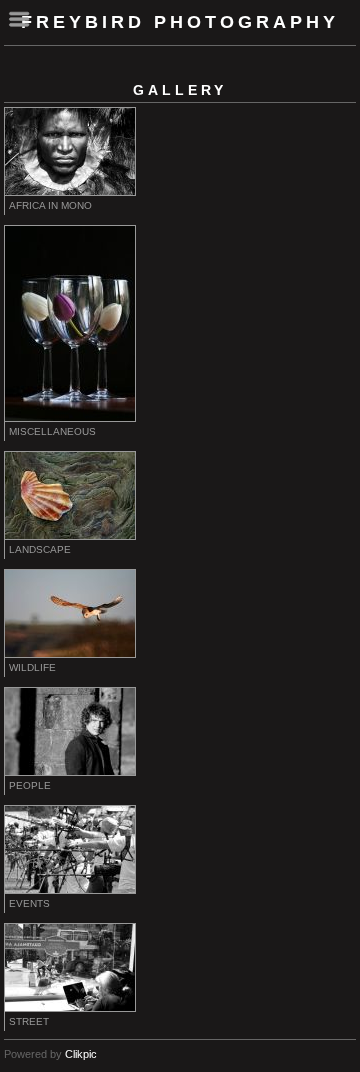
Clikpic (81, 1054)
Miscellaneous (52, 431)
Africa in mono (50, 205)
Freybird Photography (180, 22)
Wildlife (32, 667)
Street (29, 1021)
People (30, 785)
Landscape (40, 549)
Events (29, 903)
